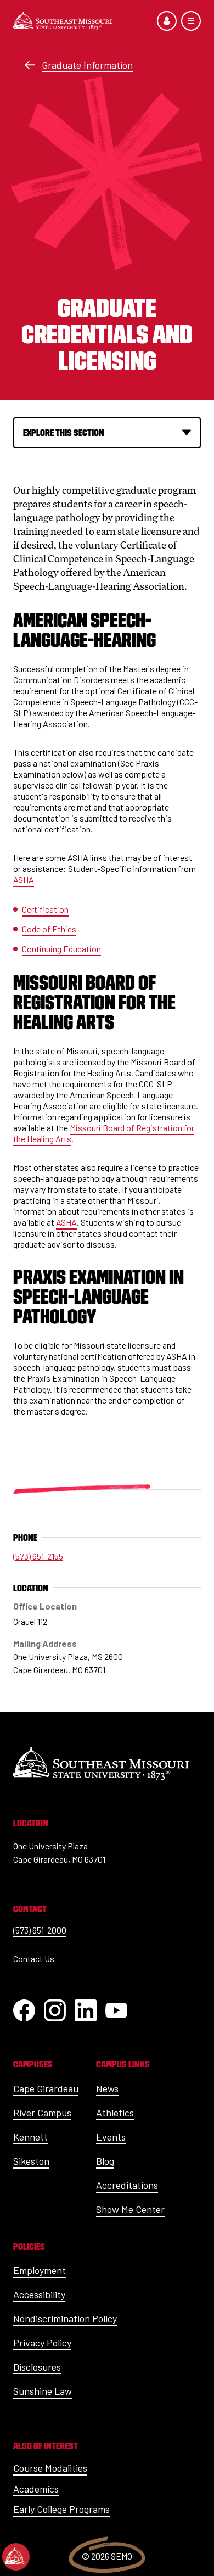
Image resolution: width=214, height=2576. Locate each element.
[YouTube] (116, 2010)
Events (111, 2137)
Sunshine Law (43, 2391)
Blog (105, 2161)
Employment (40, 2270)
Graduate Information (87, 65)
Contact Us (34, 1958)
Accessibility (39, 2294)
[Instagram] (55, 2010)
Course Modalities (50, 2468)
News (107, 2088)
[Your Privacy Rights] (16, 2557)
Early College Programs (61, 2509)
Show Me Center (130, 2209)
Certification (45, 909)
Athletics (115, 2113)
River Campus (42, 2113)
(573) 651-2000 (40, 1930)
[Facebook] (24, 2010)
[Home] (63, 21)
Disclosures (37, 2367)
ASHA (24, 879)
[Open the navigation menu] (191, 21)
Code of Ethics (49, 929)
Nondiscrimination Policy (65, 2318)
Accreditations (127, 2185)
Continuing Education (61, 949)
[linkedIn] (86, 2010)
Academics (36, 2489)
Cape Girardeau (46, 2088)
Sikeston (31, 2161)
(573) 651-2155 (38, 1556)
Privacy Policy (42, 2343)
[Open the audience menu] (167, 21)
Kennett (30, 2137)
